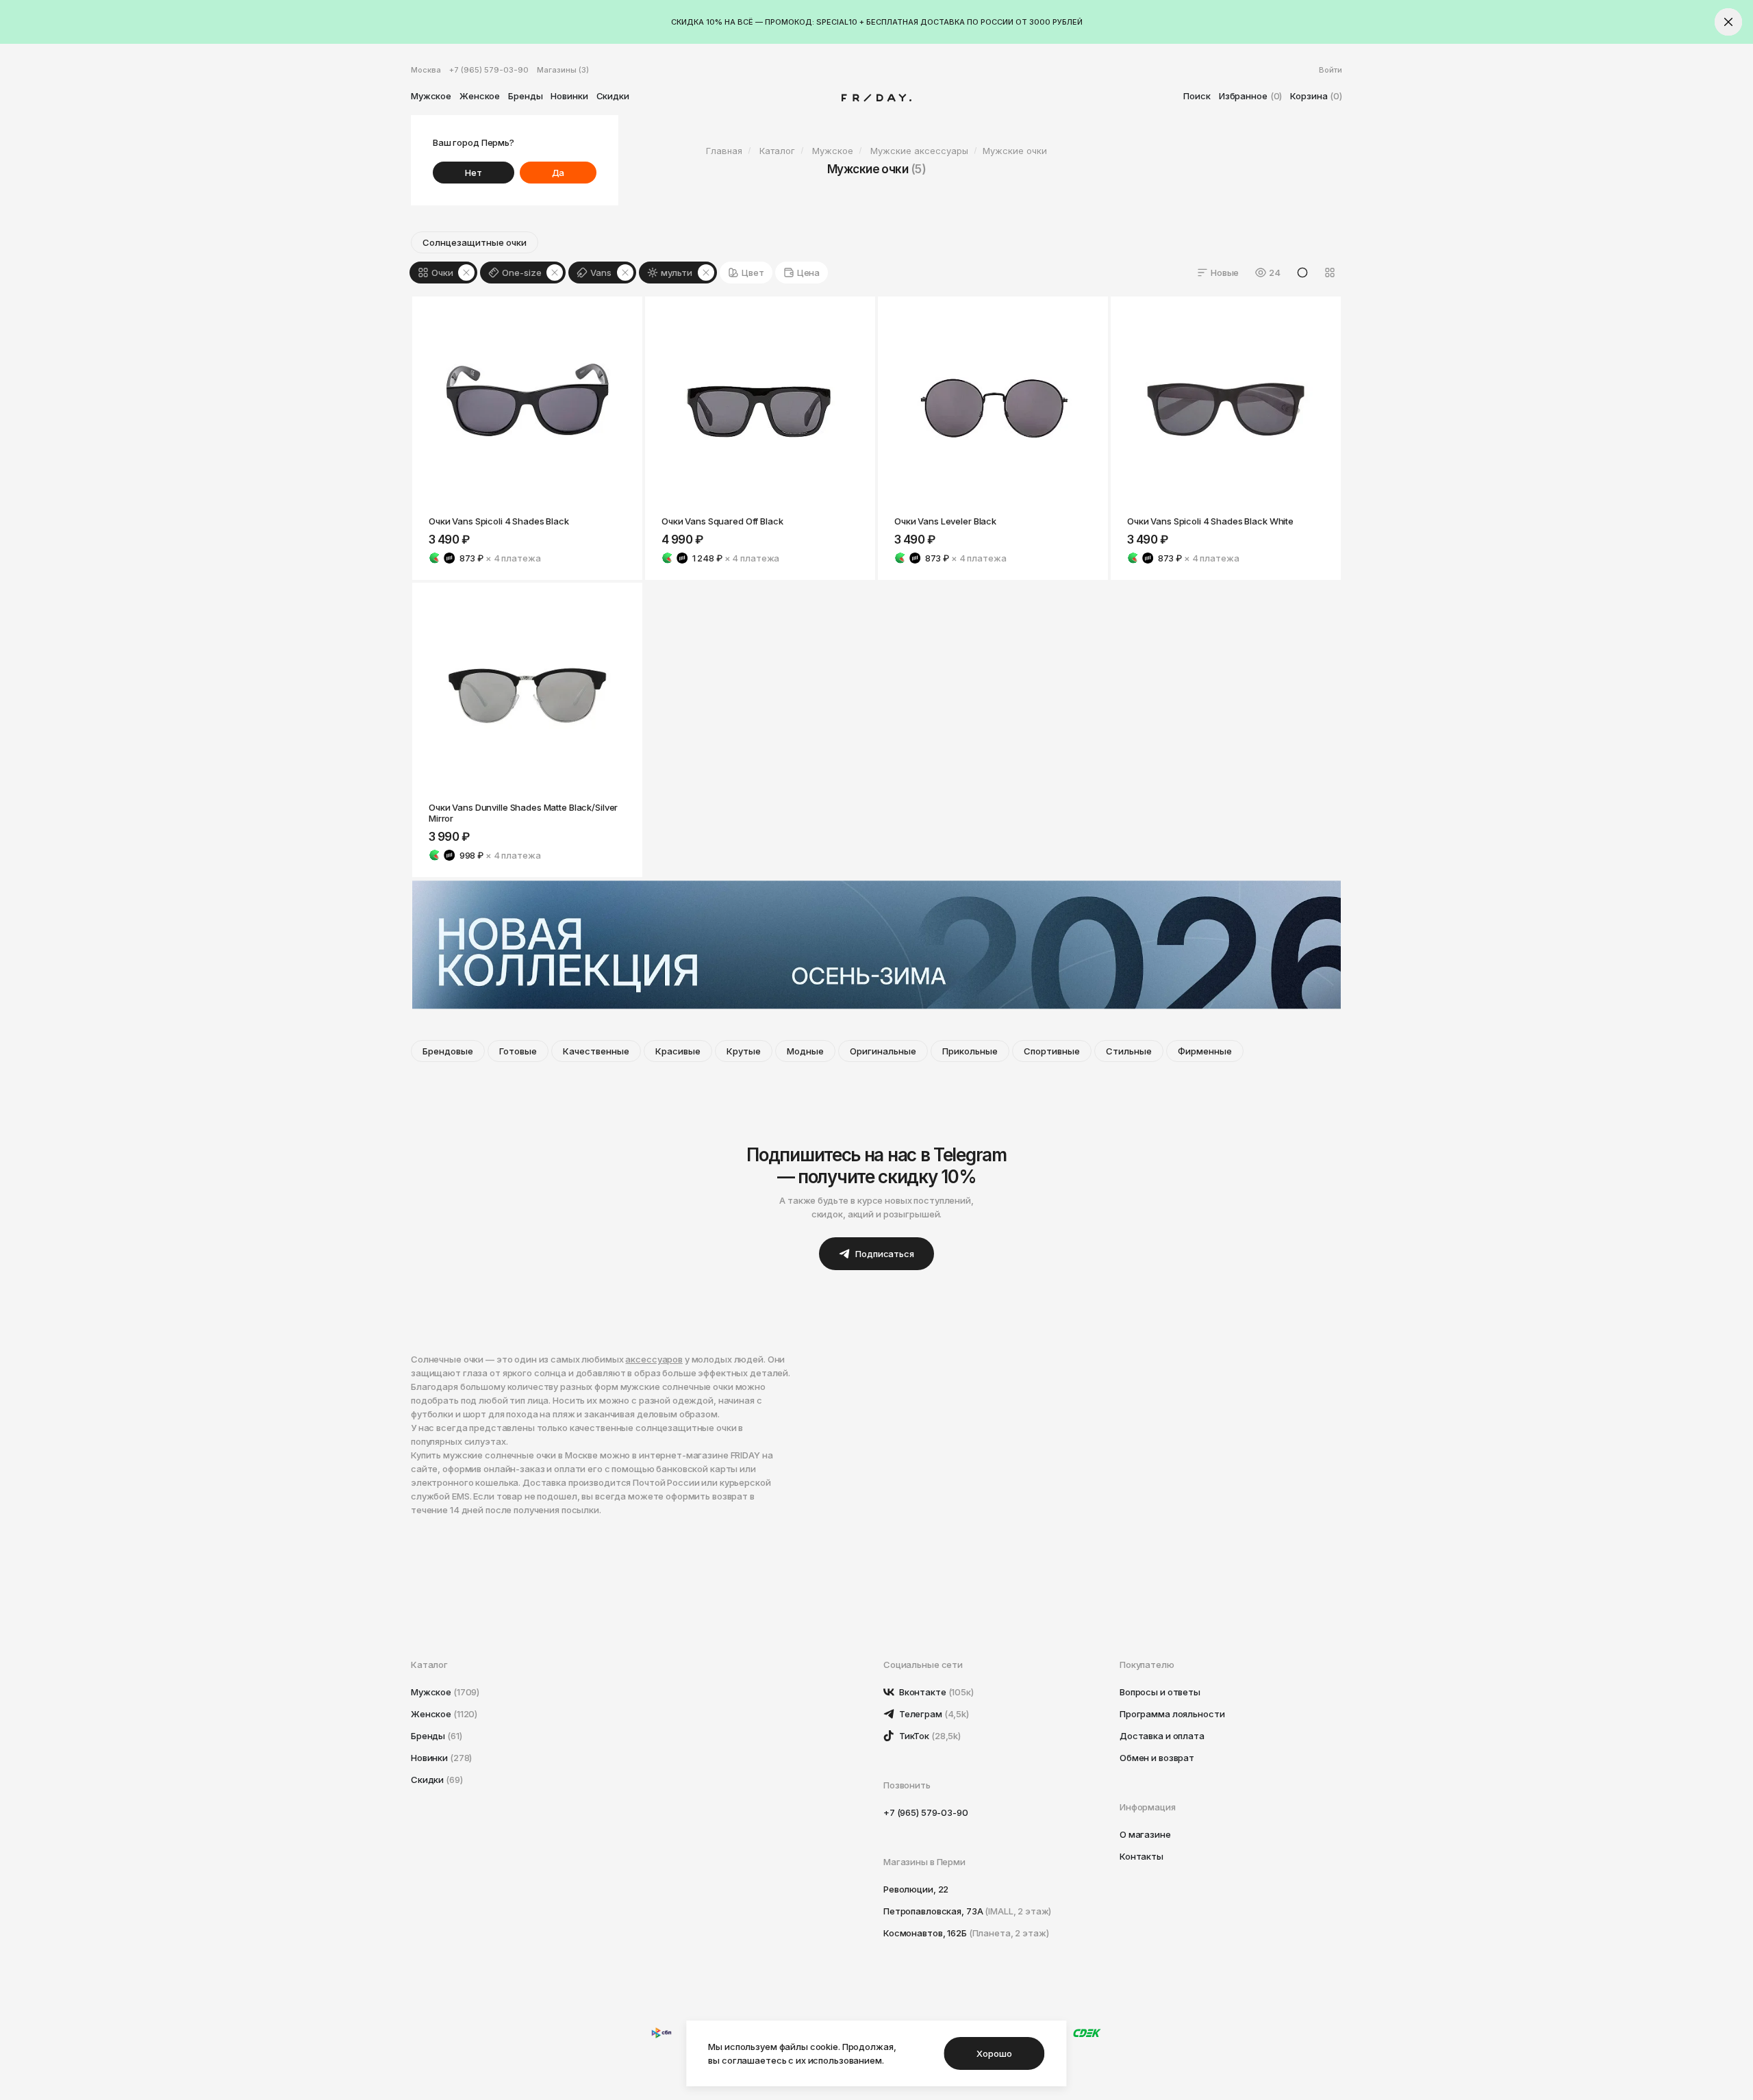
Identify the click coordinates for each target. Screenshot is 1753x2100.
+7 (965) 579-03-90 (489, 70)
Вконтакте (935, 1692)
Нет (474, 173)
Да (558, 173)
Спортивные (1052, 1051)
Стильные (1129, 1051)
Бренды (525, 96)
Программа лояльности (1172, 1714)
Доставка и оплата (1162, 1736)
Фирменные (1205, 1051)
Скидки (613, 96)
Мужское (431, 96)
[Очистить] (466, 273)
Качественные (596, 1051)
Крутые (744, 1051)
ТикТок (929, 1736)
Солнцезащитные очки (475, 242)
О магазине (1145, 1834)
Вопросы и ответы (1160, 1692)
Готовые (518, 1051)
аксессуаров (654, 1359)
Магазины (563, 70)
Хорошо (994, 2053)
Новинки (569, 96)
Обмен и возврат (1157, 1758)
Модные (805, 1051)
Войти (1330, 70)
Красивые (678, 1051)
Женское (480, 96)
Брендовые (448, 1051)
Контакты (1142, 1856)
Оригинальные (883, 1051)
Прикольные (970, 1051)
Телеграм (933, 1714)
